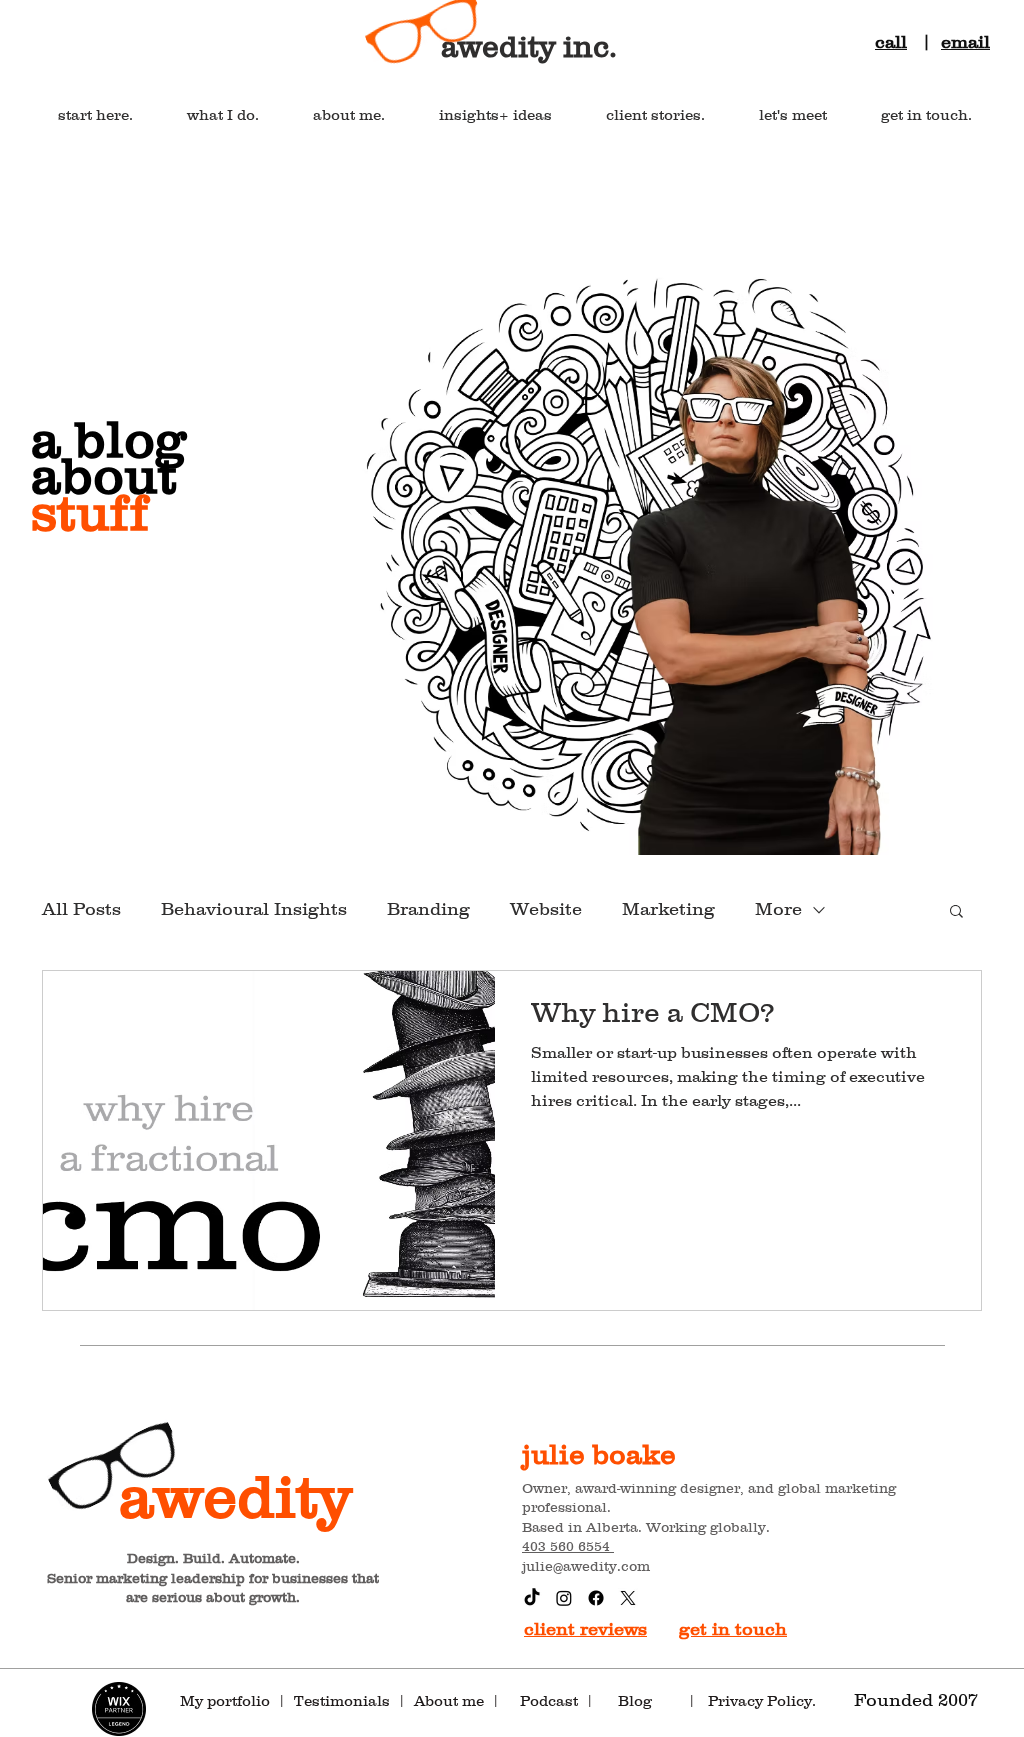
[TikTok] (532, 1598)
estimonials (347, 1700)
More (778, 909)
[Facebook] (596, 1598)
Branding (428, 909)
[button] (956, 912)
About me (449, 1700)
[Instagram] (564, 1598)
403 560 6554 (568, 1546)
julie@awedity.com (586, 1566)
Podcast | (557, 1700)
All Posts (81, 909)
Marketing (668, 909)
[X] (628, 1598)
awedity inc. (529, 46)
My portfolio (225, 1700)
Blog (651, 1700)
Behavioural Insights (254, 909)
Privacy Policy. (766, 1700)
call (891, 42)
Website (546, 909)
